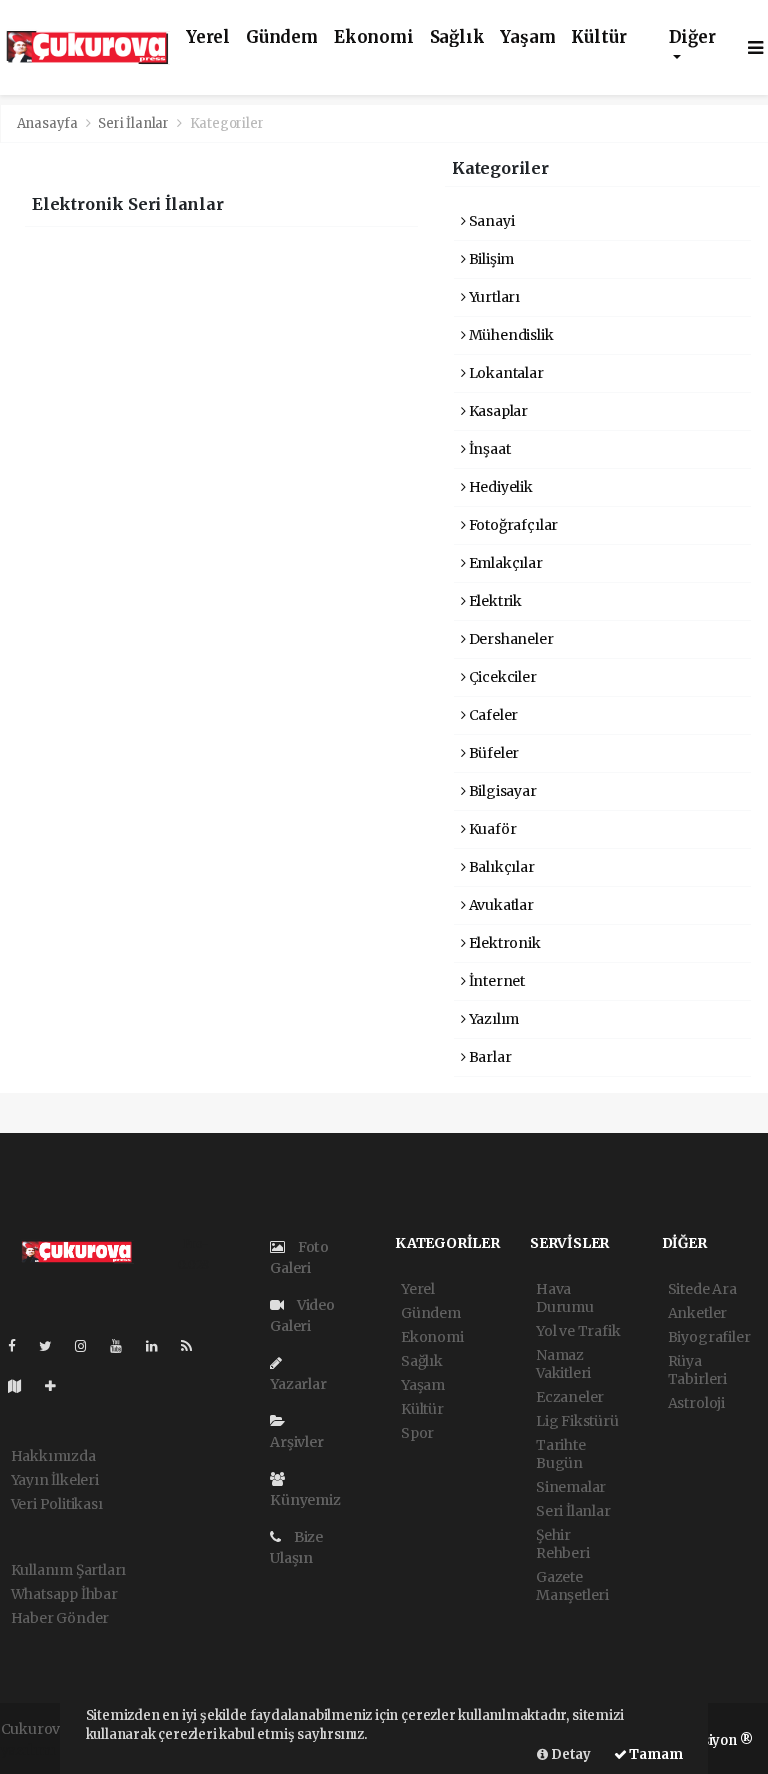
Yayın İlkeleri (55, 1480)
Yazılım (492, 1019)
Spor (417, 1433)
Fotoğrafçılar (512, 525)
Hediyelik (499, 487)
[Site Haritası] (23, 1386)
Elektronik (503, 943)
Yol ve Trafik (578, 1331)
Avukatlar (500, 905)
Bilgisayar (501, 791)
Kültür (598, 37)
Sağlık (457, 37)
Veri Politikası (57, 1504)
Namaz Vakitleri (563, 1364)
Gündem (282, 37)
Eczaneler (570, 1397)
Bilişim (490, 259)
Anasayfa (49, 123)
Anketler (697, 1313)
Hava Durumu (565, 1298)
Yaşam (527, 37)
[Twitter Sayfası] (53, 1346)
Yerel (208, 37)
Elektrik (494, 601)
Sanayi (490, 221)
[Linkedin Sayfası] (160, 1346)
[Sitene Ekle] (58, 1386)
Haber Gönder (60, 1618)
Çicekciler (501, 677)
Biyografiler (709, 1337)
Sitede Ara (702, 1289)
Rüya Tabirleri (697, 1370)
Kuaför (491, 829)
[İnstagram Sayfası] (89, 1346)
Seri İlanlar (133, 123)
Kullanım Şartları (69, 1570)
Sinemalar (571, 1487)
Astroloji (696, 1403)
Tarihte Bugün (561, 1454)
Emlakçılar (504, 563)
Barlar (488, 1057)
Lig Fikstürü (577, 1421)
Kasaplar (497, 411)
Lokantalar (505, 373)
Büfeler (492, 753)
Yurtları (493, 297)
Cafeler (492, 715)
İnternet (495, 981)
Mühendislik (510, 335)
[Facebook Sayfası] (20, 1346)
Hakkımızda (53, 1456)
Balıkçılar (500, 867)
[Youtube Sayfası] (124, 1346)
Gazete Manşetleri (572, 1586)
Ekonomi (374, 37)
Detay (569, 1754)
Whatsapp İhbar (64, 1594)
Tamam (655, 1754)
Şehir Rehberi (563, 1544)
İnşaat (488, 449)
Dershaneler (510, 639)
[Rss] (194, 1346)
